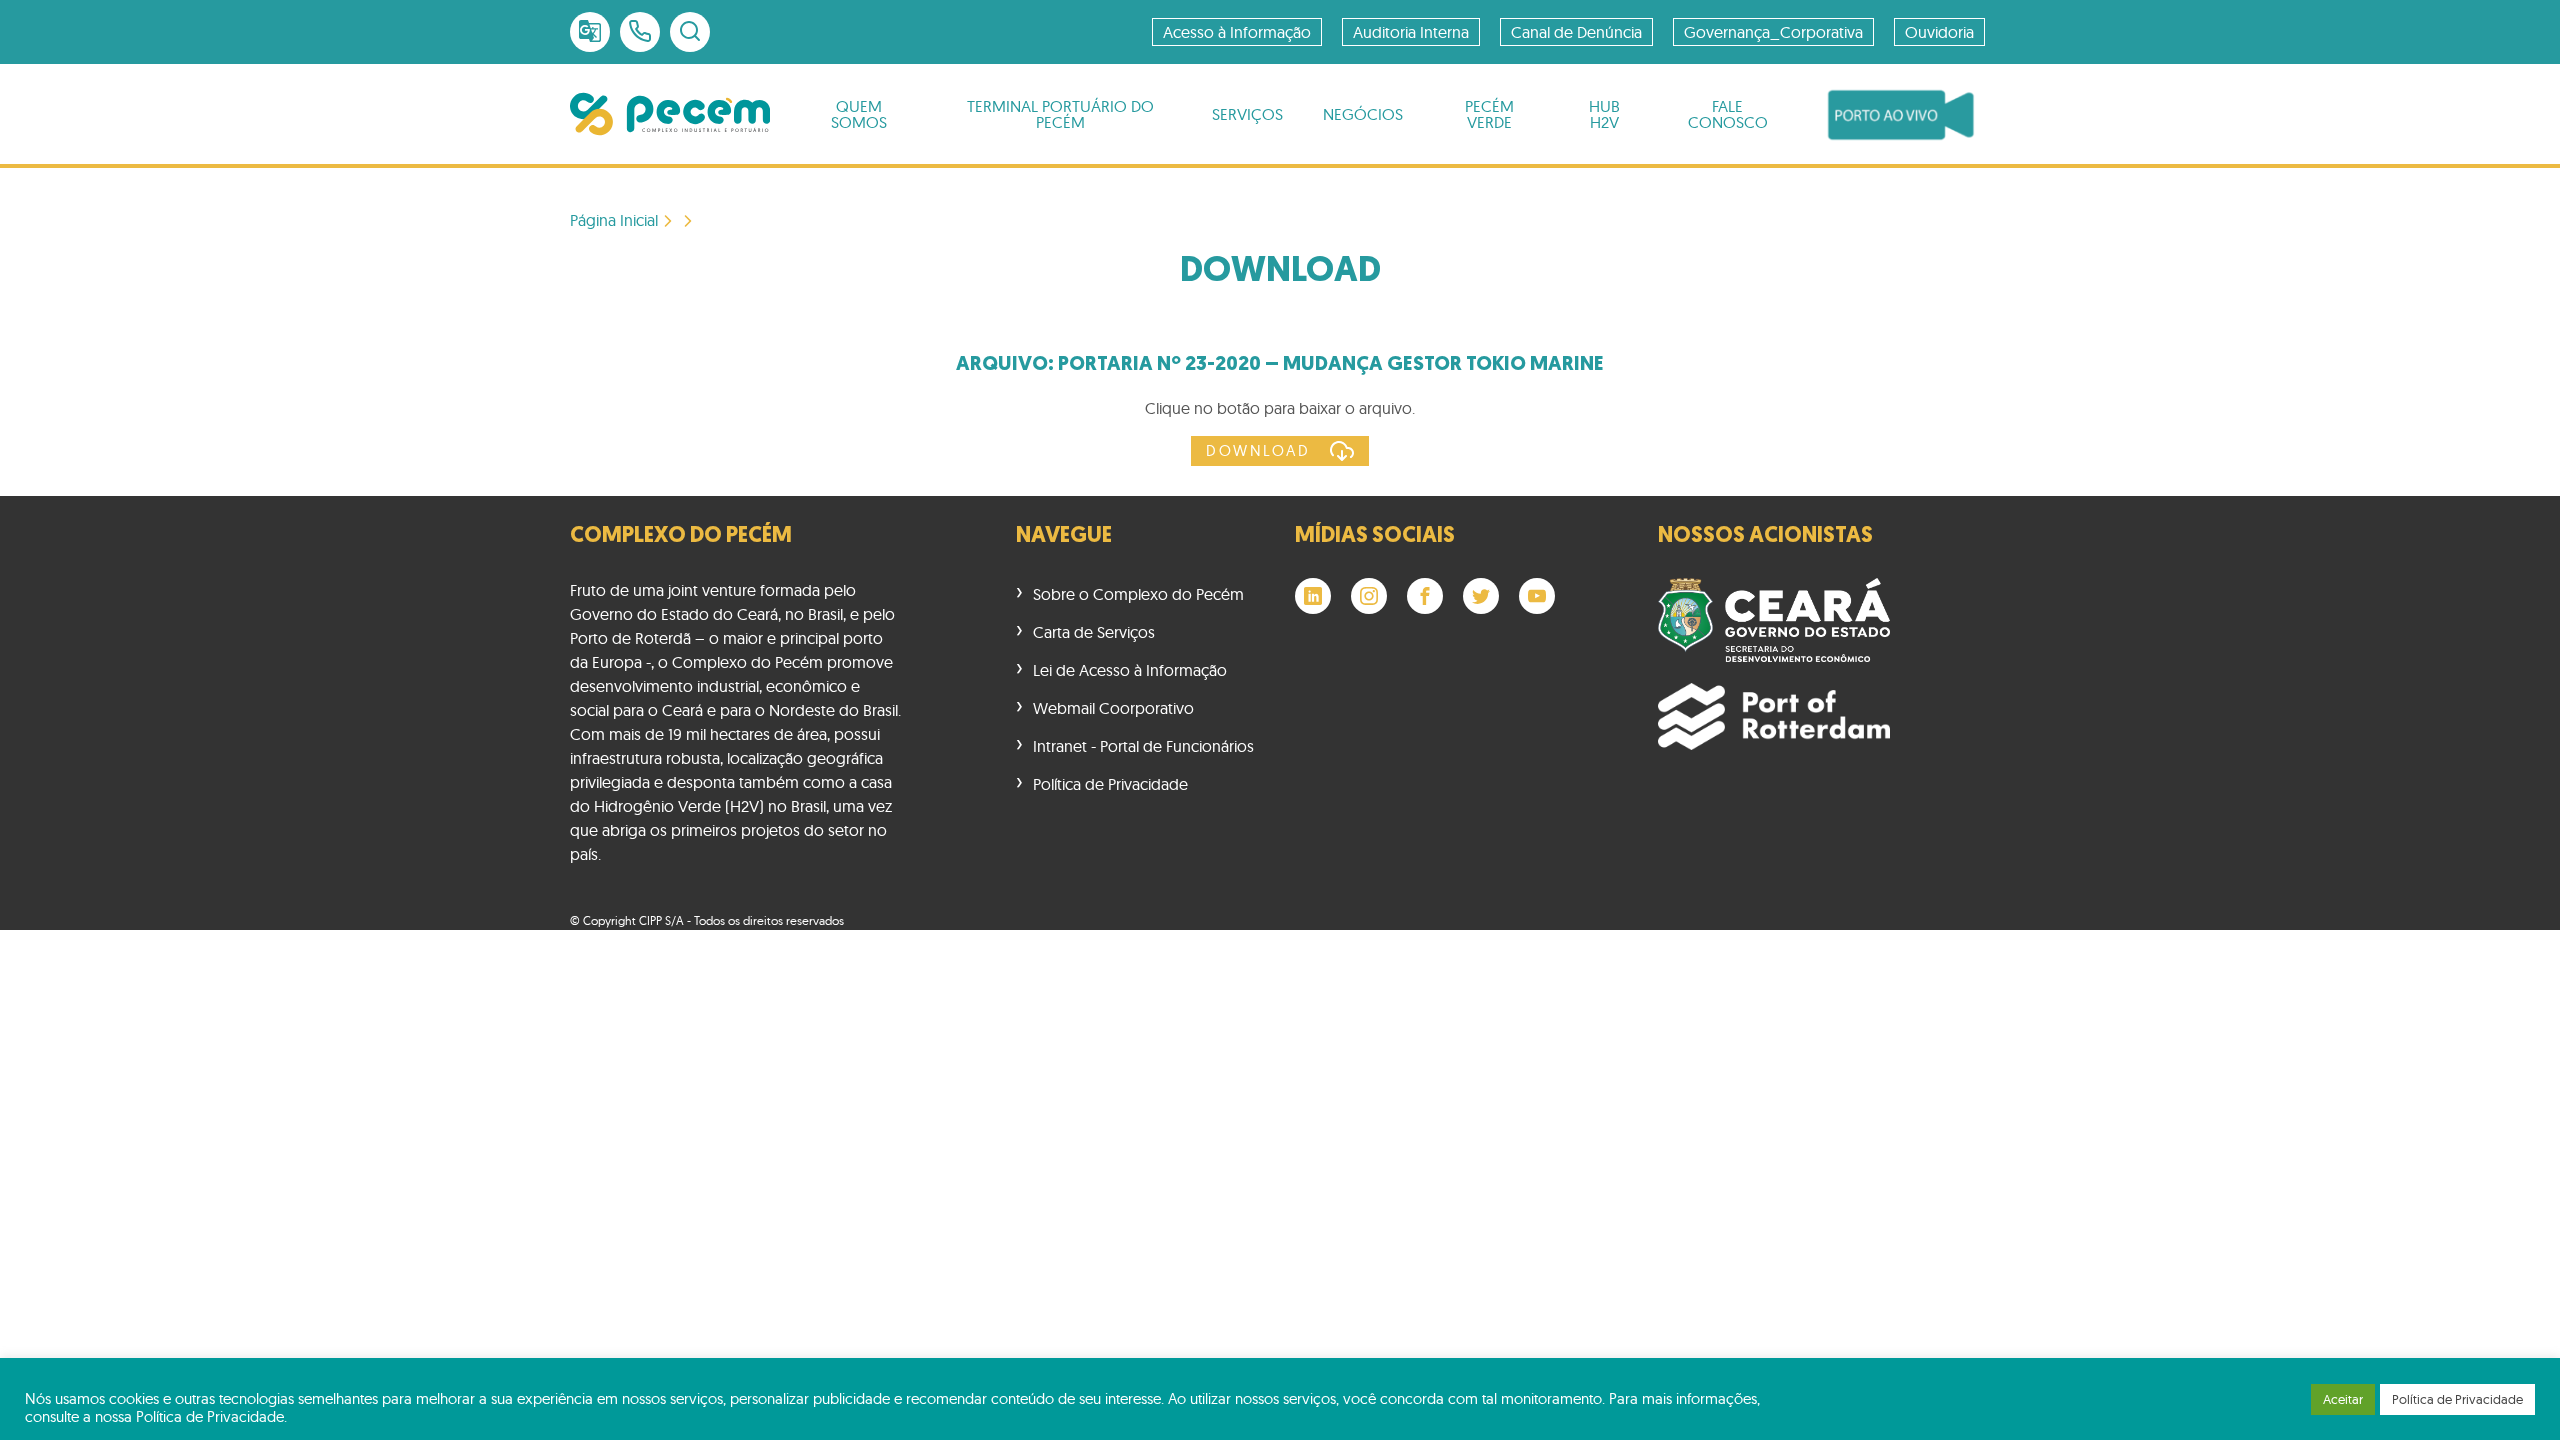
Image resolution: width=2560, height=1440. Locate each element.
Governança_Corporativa (1773, 32)
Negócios (1363, 114)
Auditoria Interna (1411, 32)
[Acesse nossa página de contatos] (640, 32)
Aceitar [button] (2343, 1399)
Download (1258, 450)
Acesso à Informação (1237, 32)
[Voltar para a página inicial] (670, 114)
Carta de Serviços (1094, 632)
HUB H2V (1604, 114)
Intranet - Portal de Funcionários (1143, 746)
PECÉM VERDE (1489, 114)
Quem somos (859, 114)
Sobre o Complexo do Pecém (1138, 594)
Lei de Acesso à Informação (1130, 670)
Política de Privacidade (1110, 784)
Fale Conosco (1728, 114)
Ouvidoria (1939, 32)
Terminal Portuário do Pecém (1060, 114)
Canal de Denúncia (1576, 32)
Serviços (1247, 114)
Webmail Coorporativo (1113, 708)
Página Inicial (614, 220)
